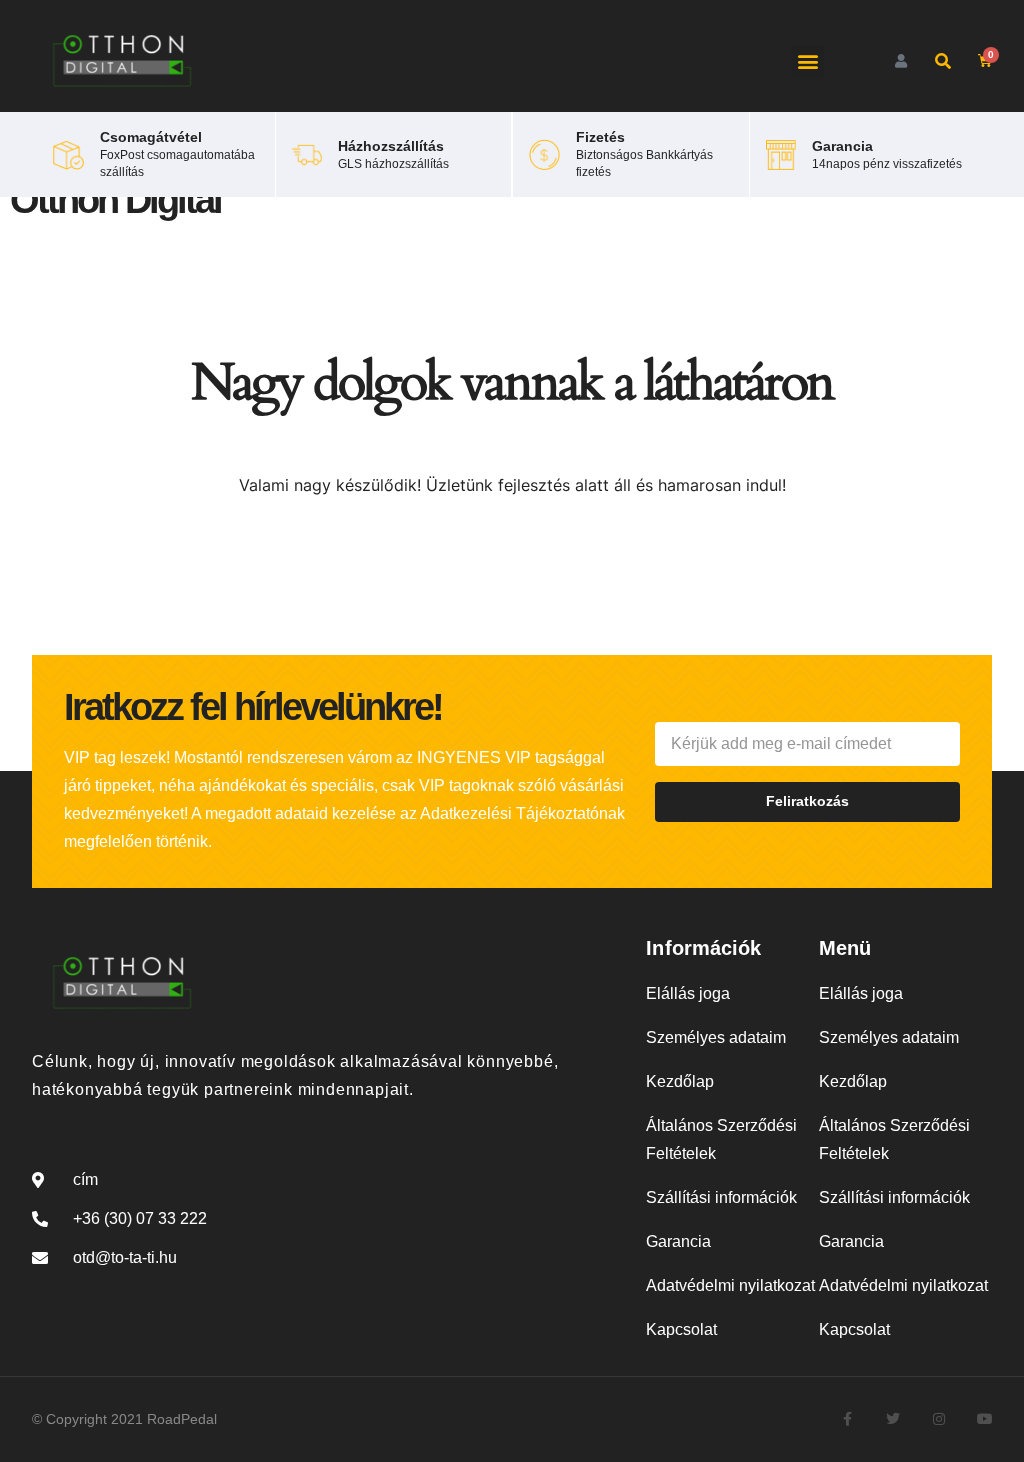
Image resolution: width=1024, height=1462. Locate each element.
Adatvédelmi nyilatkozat (730, 1285)
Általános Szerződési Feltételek (721, 1139)
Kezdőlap (680, 1081)
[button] (807, 61)
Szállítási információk (721, 1197)
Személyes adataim (716, 1037)
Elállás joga (688, 993)
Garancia (678, 1241)
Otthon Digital (115, 200)
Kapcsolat (681, 1329)
